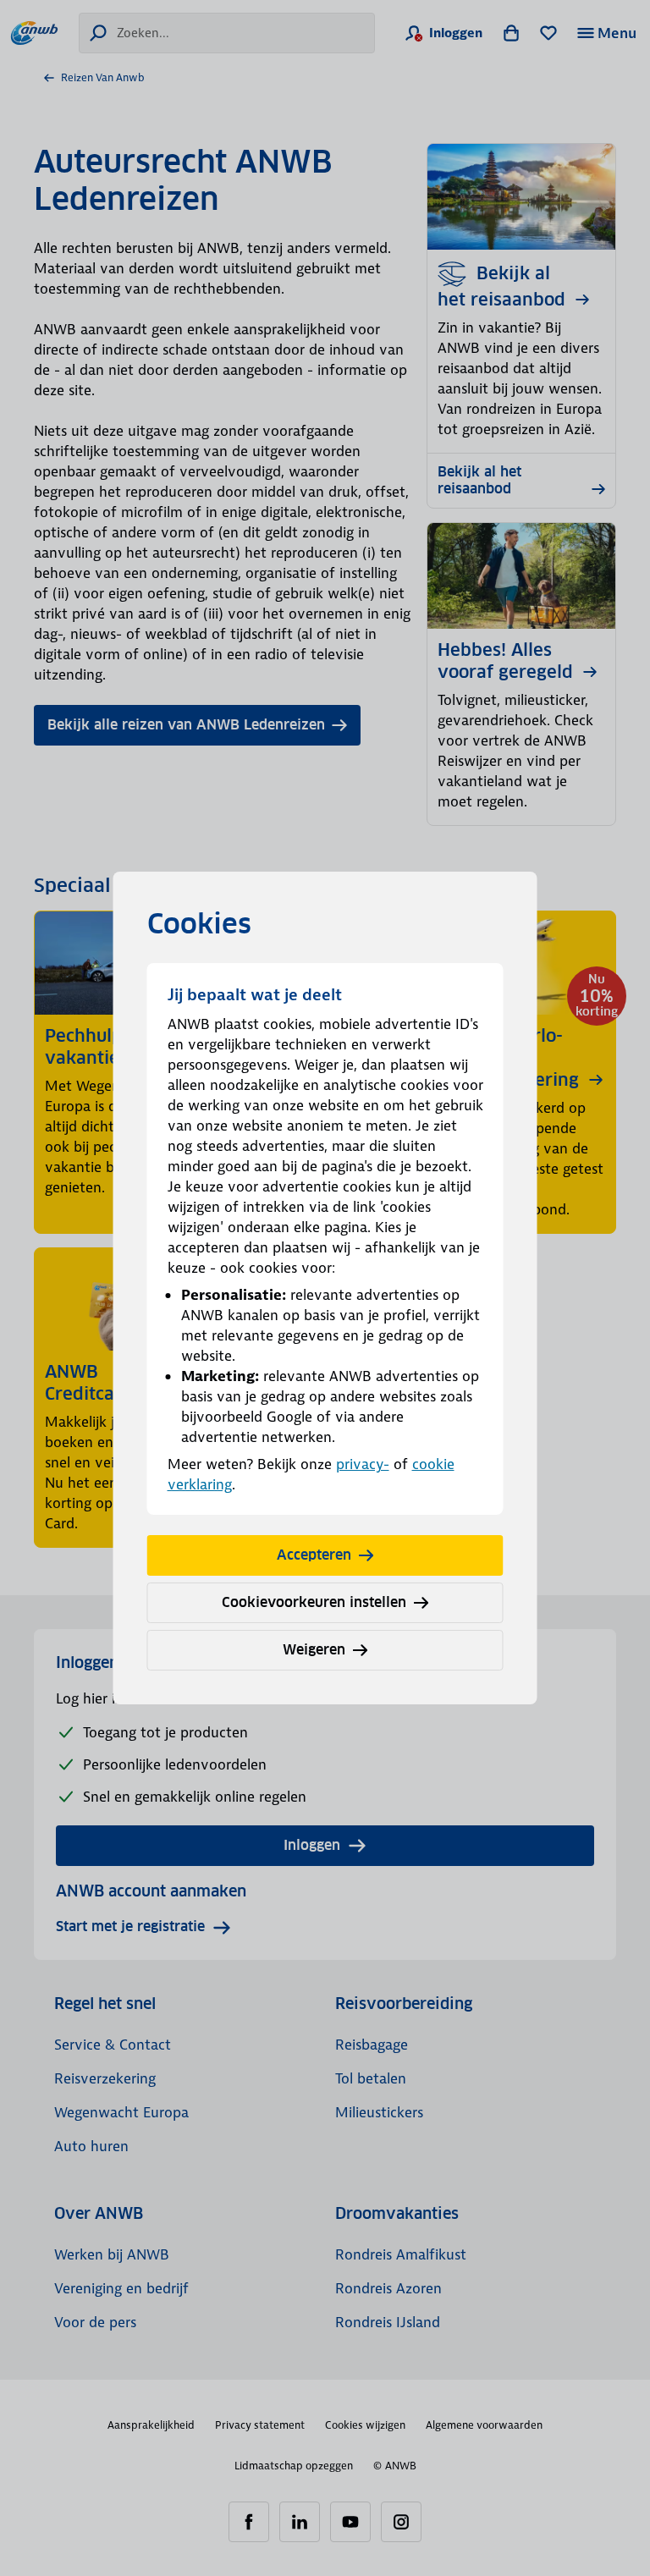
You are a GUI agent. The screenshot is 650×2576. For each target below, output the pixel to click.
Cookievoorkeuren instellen (314, 1602)
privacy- (363, 1464)
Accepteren (314, 1555)
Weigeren (314, 1650)
